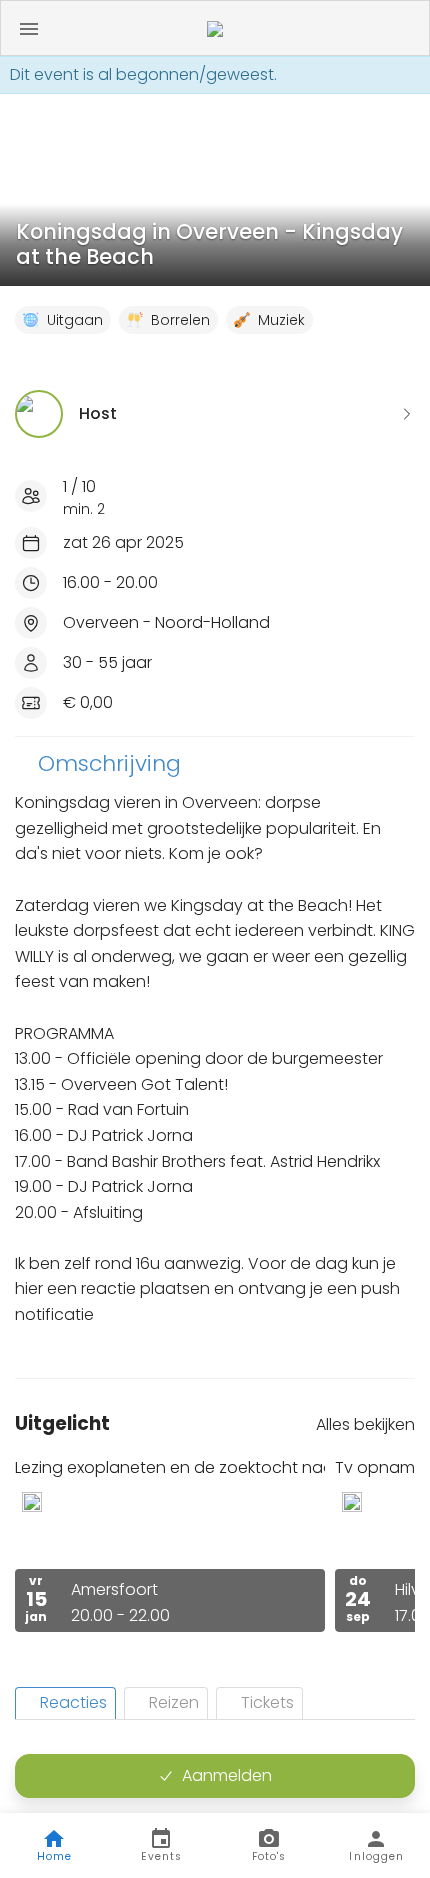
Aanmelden (227, 1775)
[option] (170, 1544)
